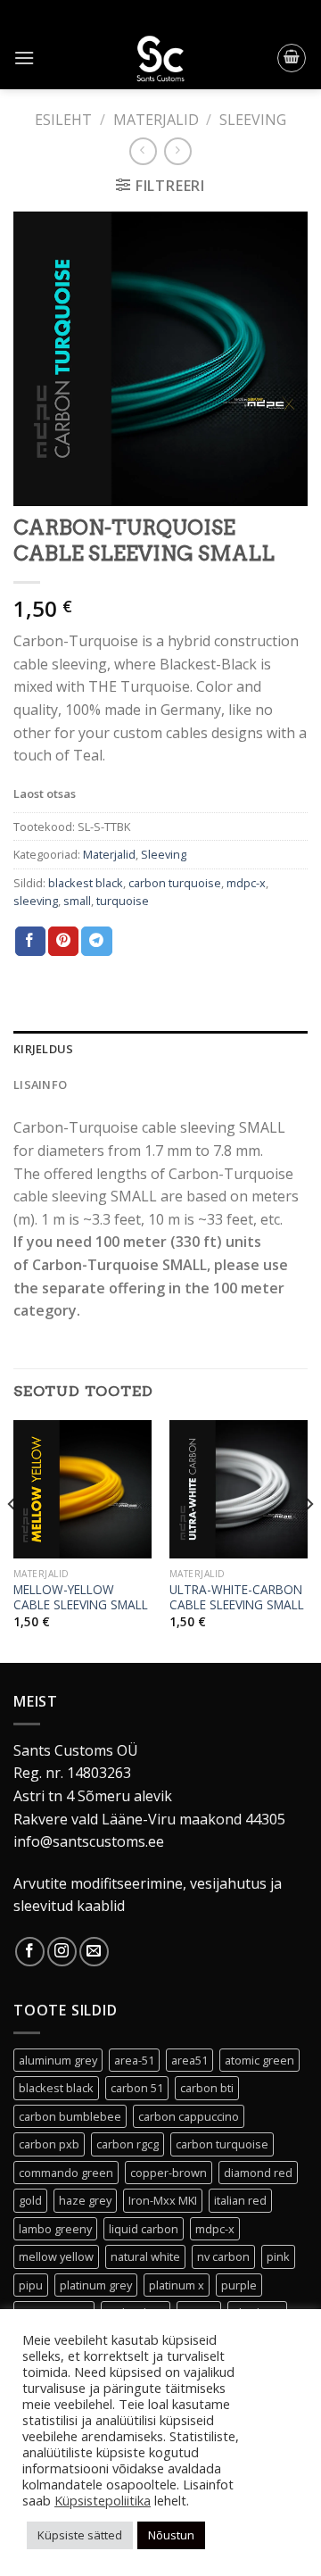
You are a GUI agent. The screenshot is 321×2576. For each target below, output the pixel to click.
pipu (31, 2285)
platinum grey (96, 2285)
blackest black (86, 883)
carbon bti (207, 2088)
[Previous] (12, 1540)
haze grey (85, 2200)
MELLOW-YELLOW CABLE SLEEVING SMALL (81, 1597)
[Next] (309, 1540)
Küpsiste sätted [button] (80, 2535)
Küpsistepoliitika (103, 2500)
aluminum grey (58, 2060)
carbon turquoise (175, 883)
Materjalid (156, 120)
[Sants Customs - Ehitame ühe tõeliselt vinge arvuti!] (160, 58)
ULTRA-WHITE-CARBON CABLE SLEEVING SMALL (237, 1597)
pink (278, 2256)
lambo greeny (55, 2229)
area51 (189, 2060)
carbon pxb (49, 2144)
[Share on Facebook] (30, 942)
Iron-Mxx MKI (163, 2200)
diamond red (258, 2173)
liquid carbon (144, 2229)
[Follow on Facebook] (30, 1952)
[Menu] (24, 58)
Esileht (63, 120)
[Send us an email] (94, 1952)
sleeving (36, 901)
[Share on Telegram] (96, 942)
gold (30, 2200)
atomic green (259, 2060)
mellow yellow (56, 2256)
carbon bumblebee (70, 2116)
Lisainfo (40, 1084)
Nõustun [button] (171, 2535)
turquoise (123, 901)
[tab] (160, 1049)
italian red (240, 2200)
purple (239, 2285)
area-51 (134, 2060)
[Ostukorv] (292, 58)
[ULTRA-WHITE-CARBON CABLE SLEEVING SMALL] (239, 1489)
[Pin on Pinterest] (63, 942)
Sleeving (253, 120)
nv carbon (223, 2256)
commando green (66, 2173)
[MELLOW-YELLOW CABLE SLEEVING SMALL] (82, 1489)
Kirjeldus (43, 1049)
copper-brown (169, 2173)
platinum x (177, 2285)
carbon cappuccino (189, 2116)
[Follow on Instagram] (62, 1952)
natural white (145, 2256)
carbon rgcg (128, 2144)
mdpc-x (246, 883)
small (77, 901)
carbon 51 (137, 2088)
